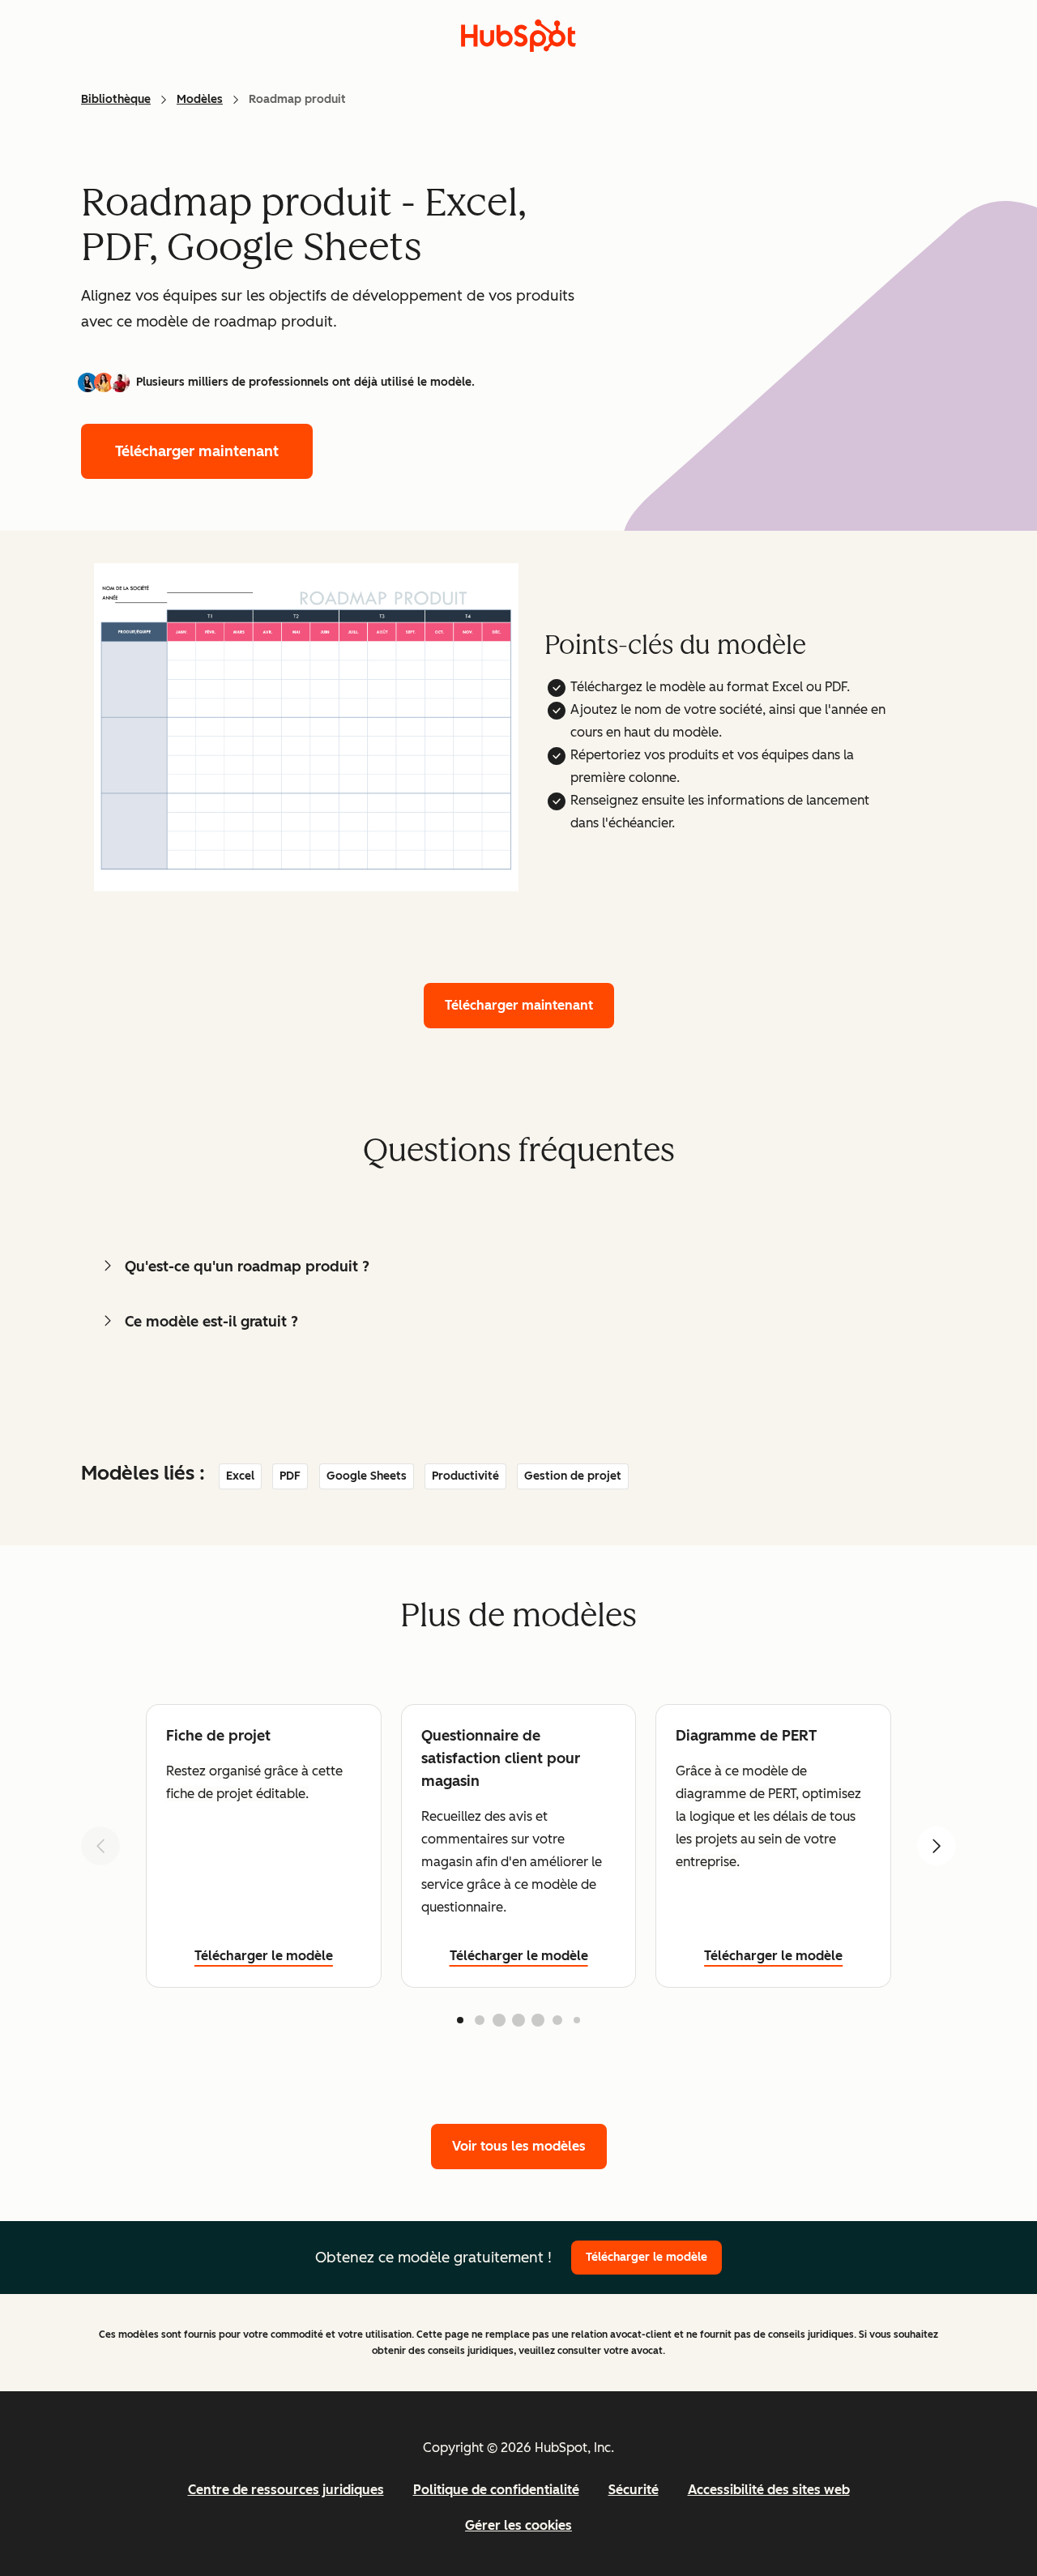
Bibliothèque (116, 99)
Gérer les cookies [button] (518, 2525)
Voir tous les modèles (519, 2146)
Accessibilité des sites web (769, 2490)
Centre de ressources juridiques (286, 2490)
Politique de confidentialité (496, 2490)
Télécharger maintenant (197, 451)
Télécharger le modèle (264, 1956)
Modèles (200, 99)
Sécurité (634, 2490)
